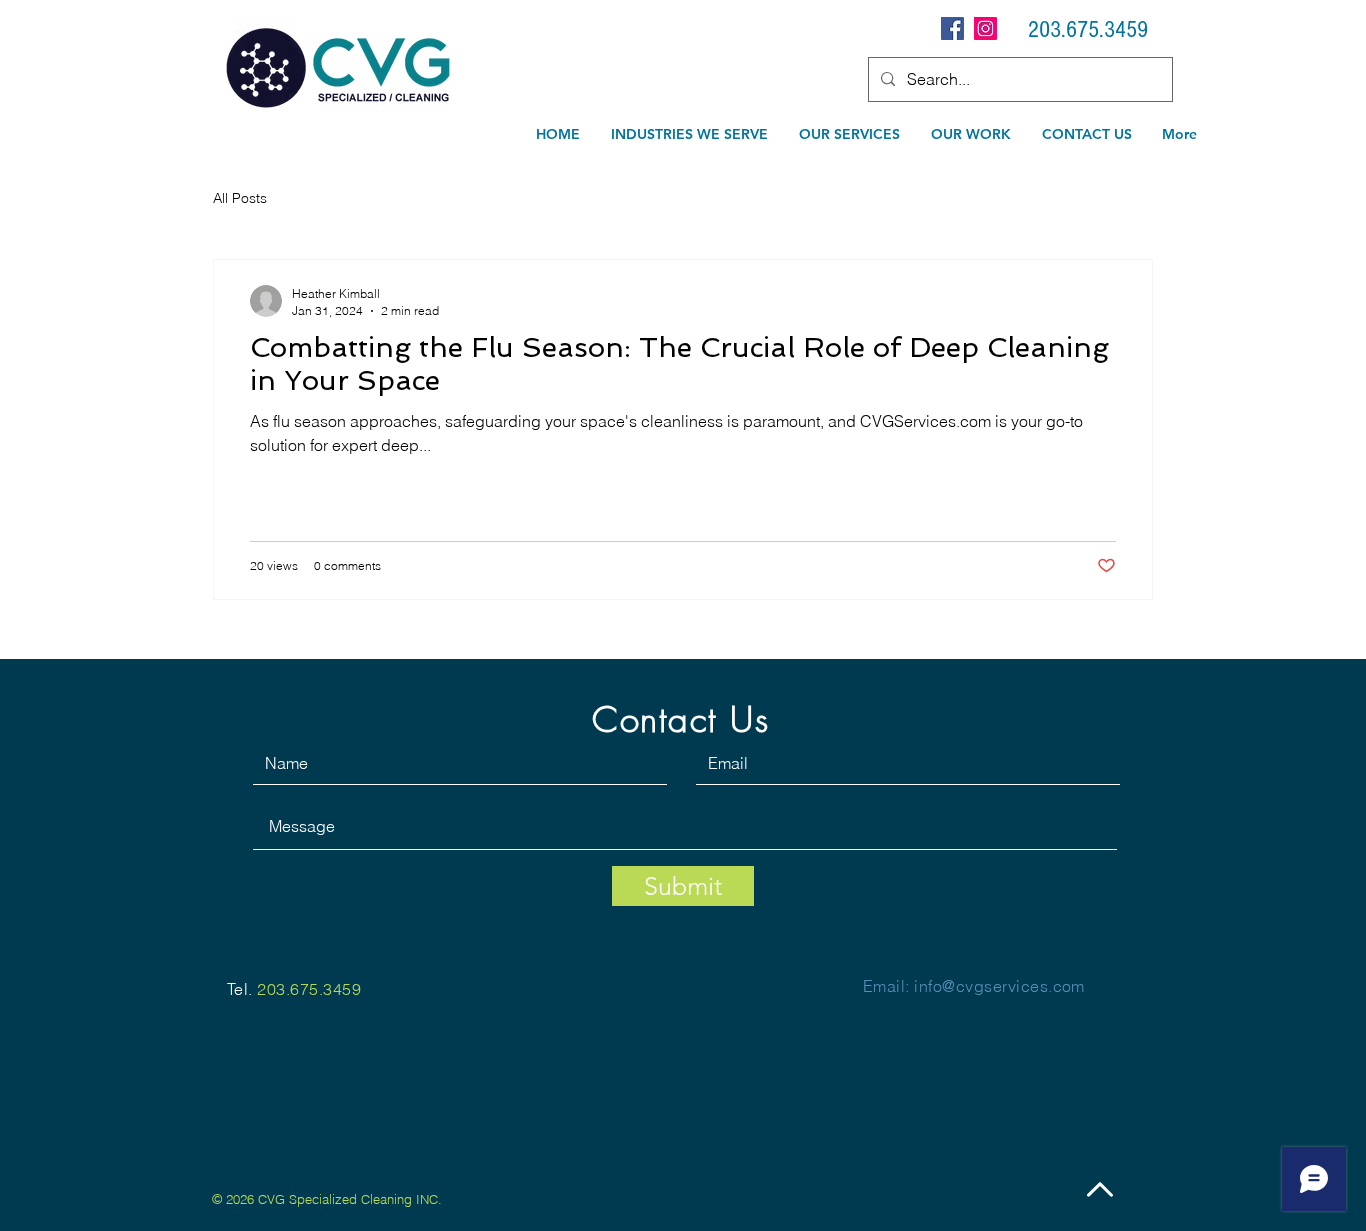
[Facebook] (952, 28)
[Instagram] (985, 28)
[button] (850, 134)
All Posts (240, 198)
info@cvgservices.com (999, 986)
